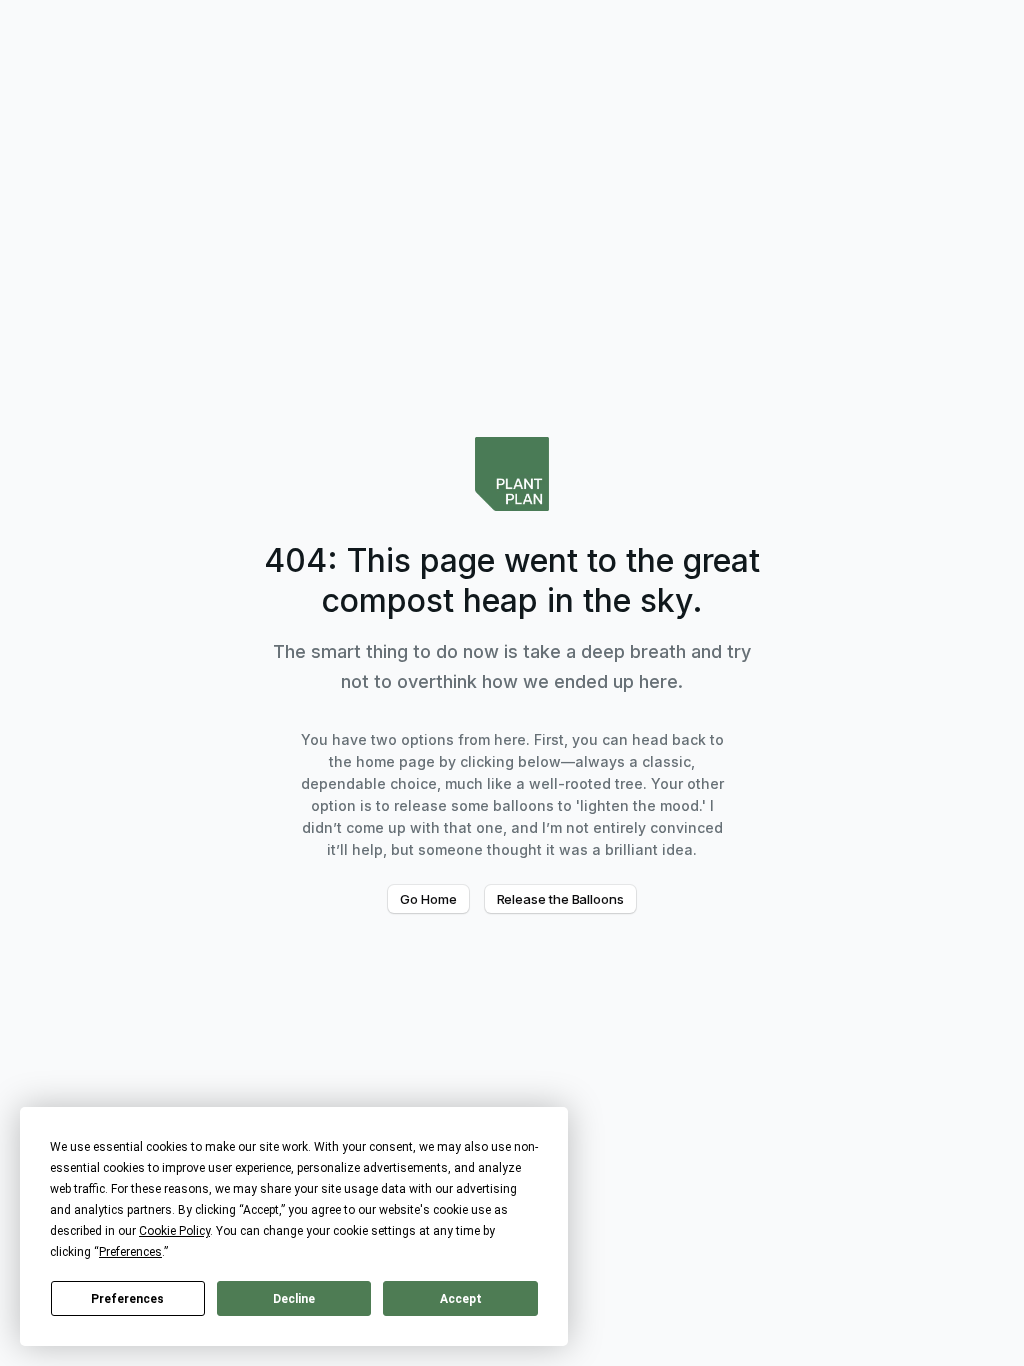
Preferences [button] (130, 1252)
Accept (461, 1299)
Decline (294, 1299)
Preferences (127, 1299)
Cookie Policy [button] (174, 1231)
